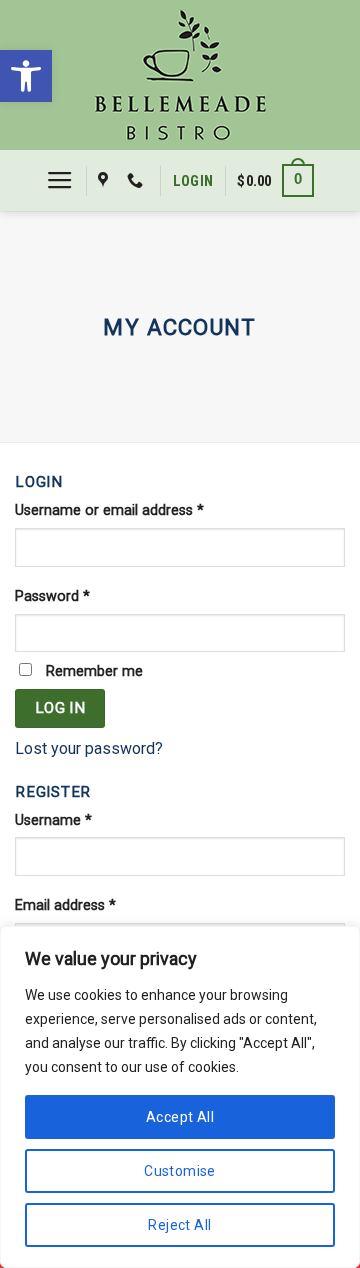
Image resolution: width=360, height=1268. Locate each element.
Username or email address (109, 510)
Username (53, 820)
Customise (180, 1171)
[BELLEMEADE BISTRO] (180, 75)
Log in (60, 708)
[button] (26, 76)
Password (52, 596)
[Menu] (60, 181)
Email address (65, 905)
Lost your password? (89, 748)
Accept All (180, 1117)
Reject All (179, 1225)
